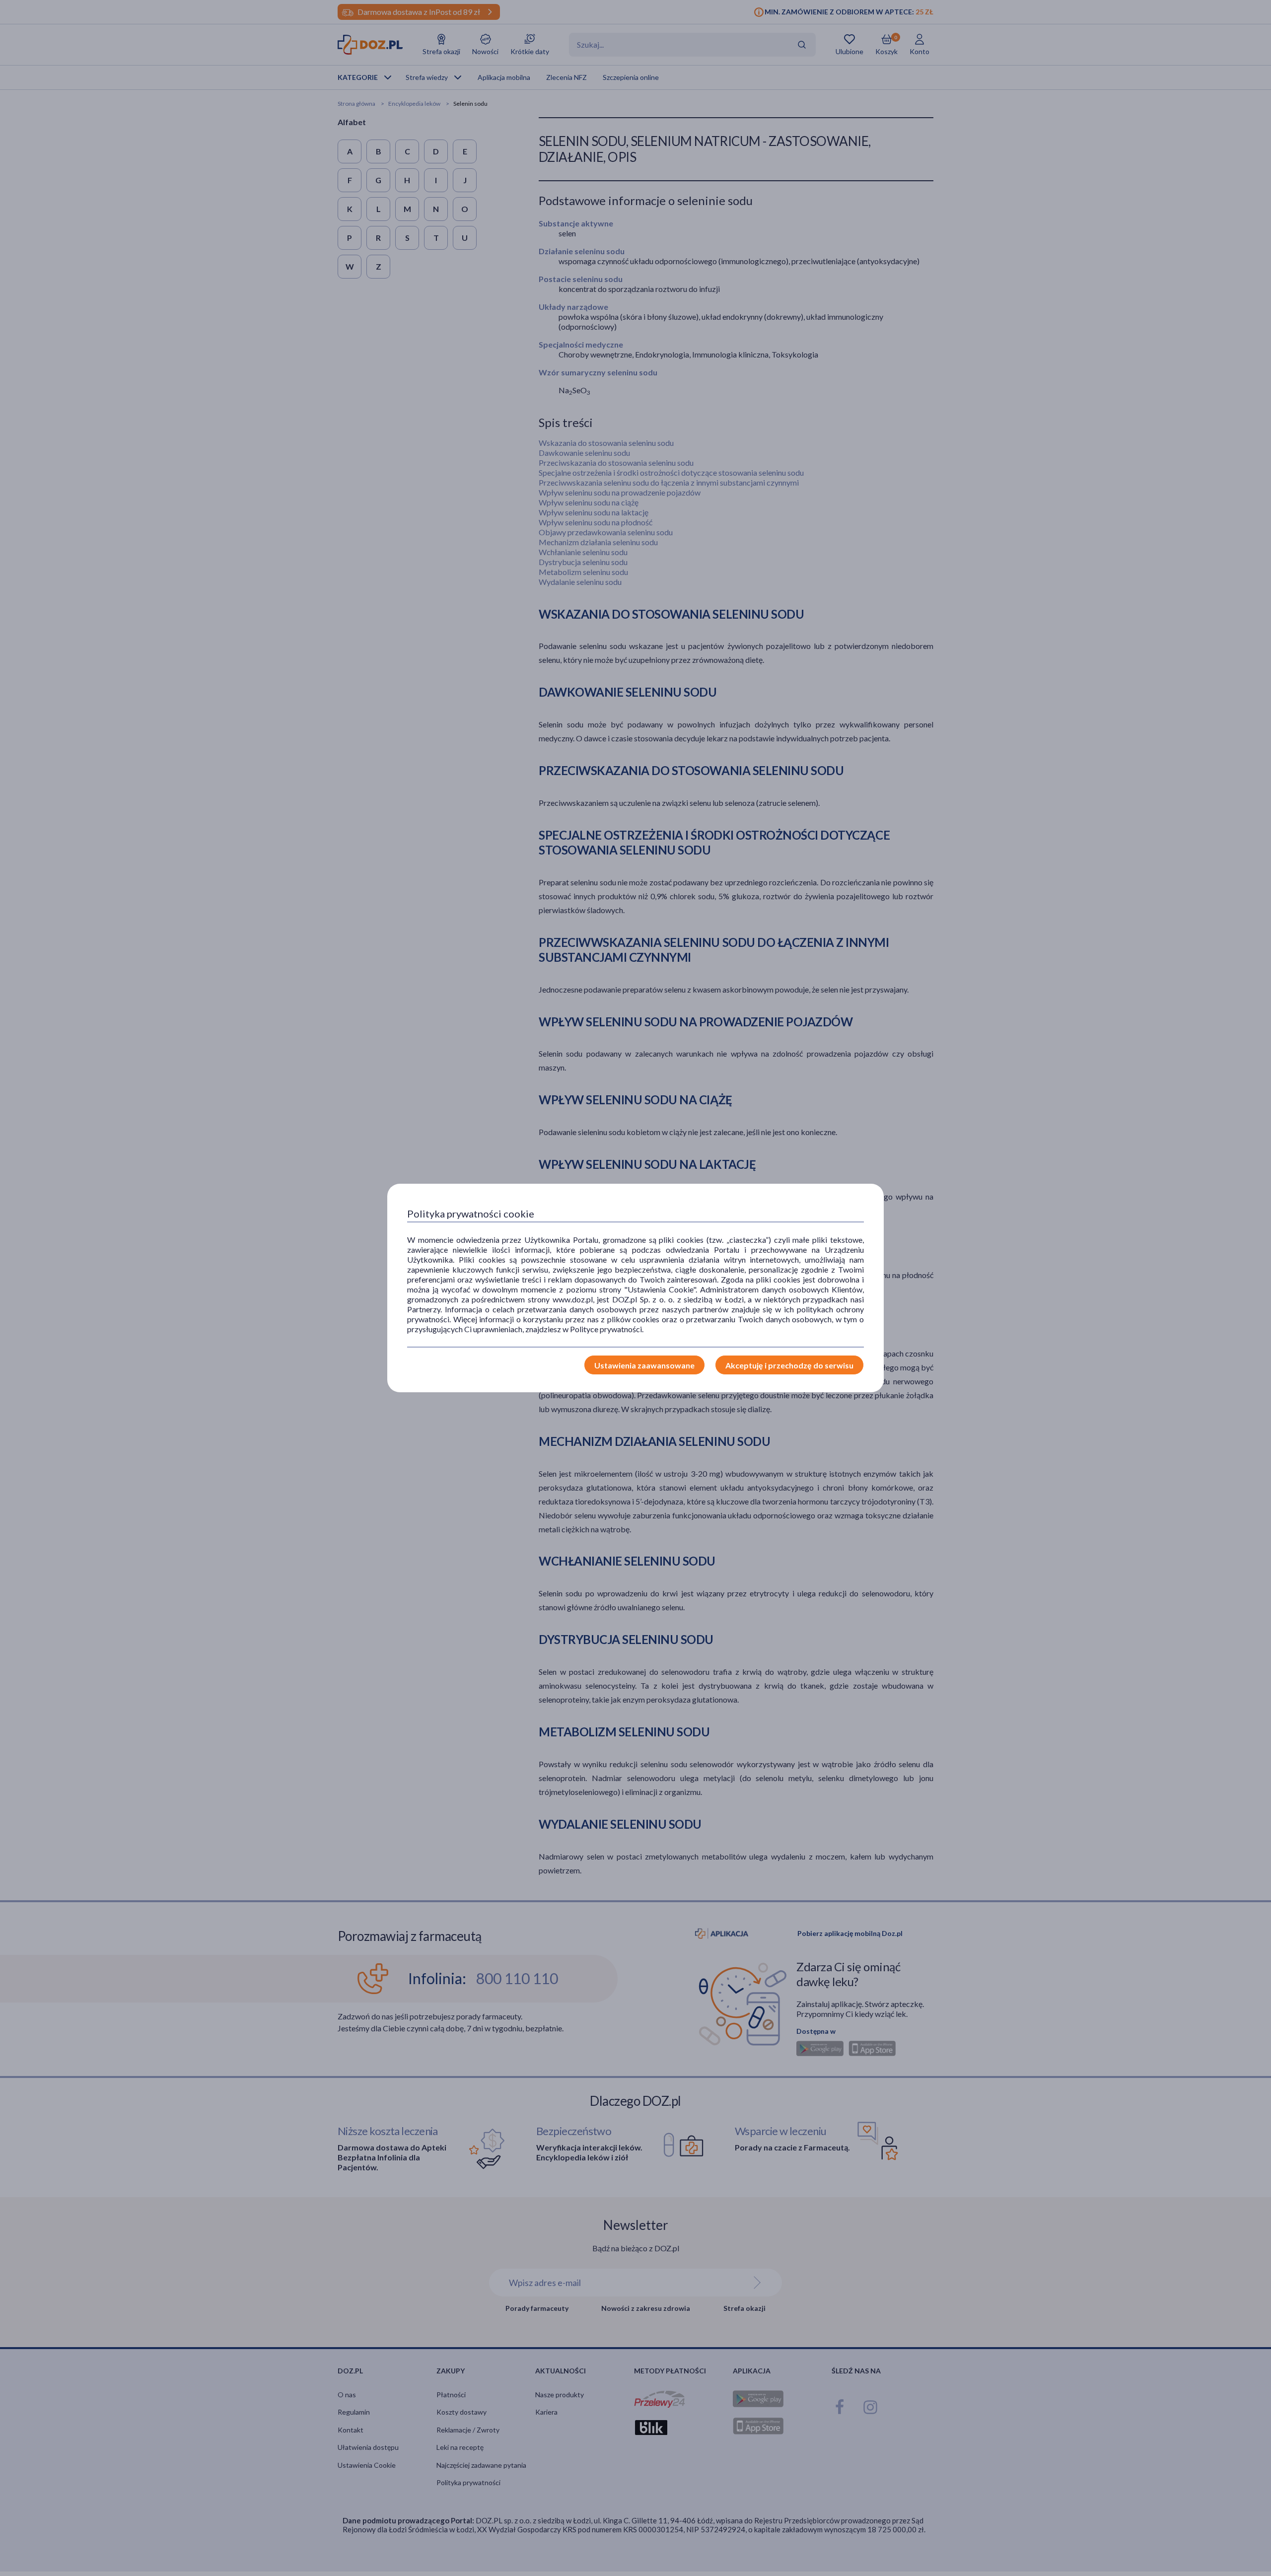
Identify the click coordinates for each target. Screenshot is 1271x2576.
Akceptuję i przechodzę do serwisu (789, 1365)
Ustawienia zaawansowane (644, 1365)
